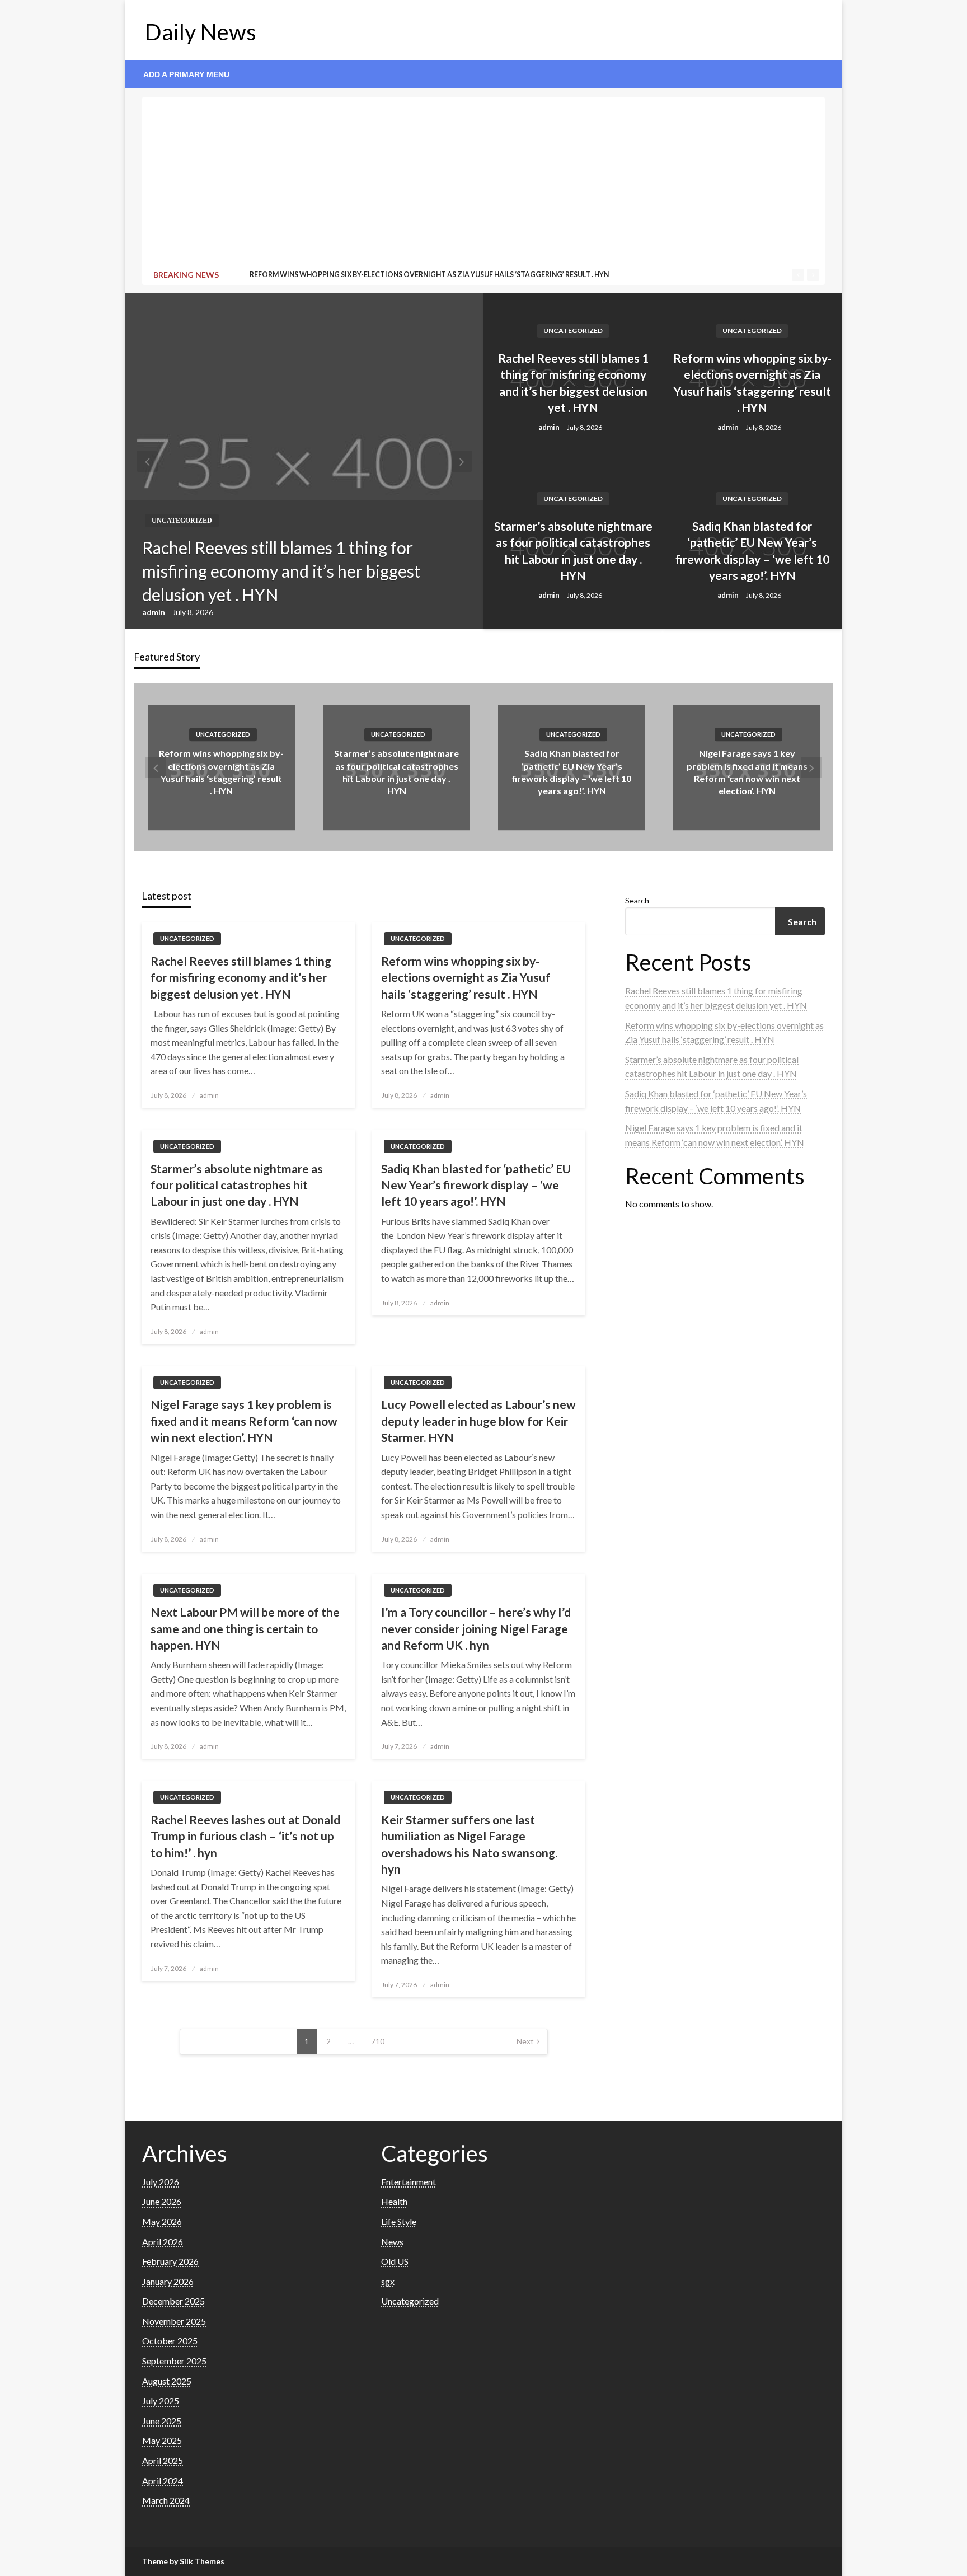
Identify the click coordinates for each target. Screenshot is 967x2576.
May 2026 (162, 2221)
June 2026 (162, 2201)
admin (154, 612)
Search (637, 900)
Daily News (201, 32)
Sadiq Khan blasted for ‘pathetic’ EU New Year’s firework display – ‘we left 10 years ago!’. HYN (752, 551)
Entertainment (409, 2182)
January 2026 (168, 2281)
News (392, 2242)
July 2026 (161, 2182)
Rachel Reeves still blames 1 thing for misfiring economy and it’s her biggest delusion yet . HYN (281, 571)
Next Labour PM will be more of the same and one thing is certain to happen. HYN (245, 1628)
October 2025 (170, 2341)
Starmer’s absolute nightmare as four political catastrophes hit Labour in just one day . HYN (432, 275)
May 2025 (162, 2440)
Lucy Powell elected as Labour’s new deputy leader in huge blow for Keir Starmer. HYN (478, 1421)
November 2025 (174, 2321)
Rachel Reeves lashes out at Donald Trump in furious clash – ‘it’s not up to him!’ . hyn (245, 1836)
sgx (388, 2281)
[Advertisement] (483, 185)
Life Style (399, 2221)
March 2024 (166, 2500)
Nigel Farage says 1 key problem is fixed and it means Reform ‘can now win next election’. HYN (244, 1421)
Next (525, 2041)
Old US (395, 2261)
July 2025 (161, 2401)
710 (378, 2041)
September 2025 (174, 2361)
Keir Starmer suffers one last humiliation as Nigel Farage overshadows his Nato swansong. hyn (469, 1844)
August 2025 (167, 2381)
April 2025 (163, 2460)
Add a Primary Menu (186, 74)
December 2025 (173, 2301)
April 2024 (163, 2481)
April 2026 (163, 2242)
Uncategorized (182, 521)
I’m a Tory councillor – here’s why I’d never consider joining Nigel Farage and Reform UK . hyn (476, 1628)
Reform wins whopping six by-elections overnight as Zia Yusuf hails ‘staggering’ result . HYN (752, 383)
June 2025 (162, 2421)
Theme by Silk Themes (183, 2561)
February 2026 (170, 2261)
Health (394, 2201)
